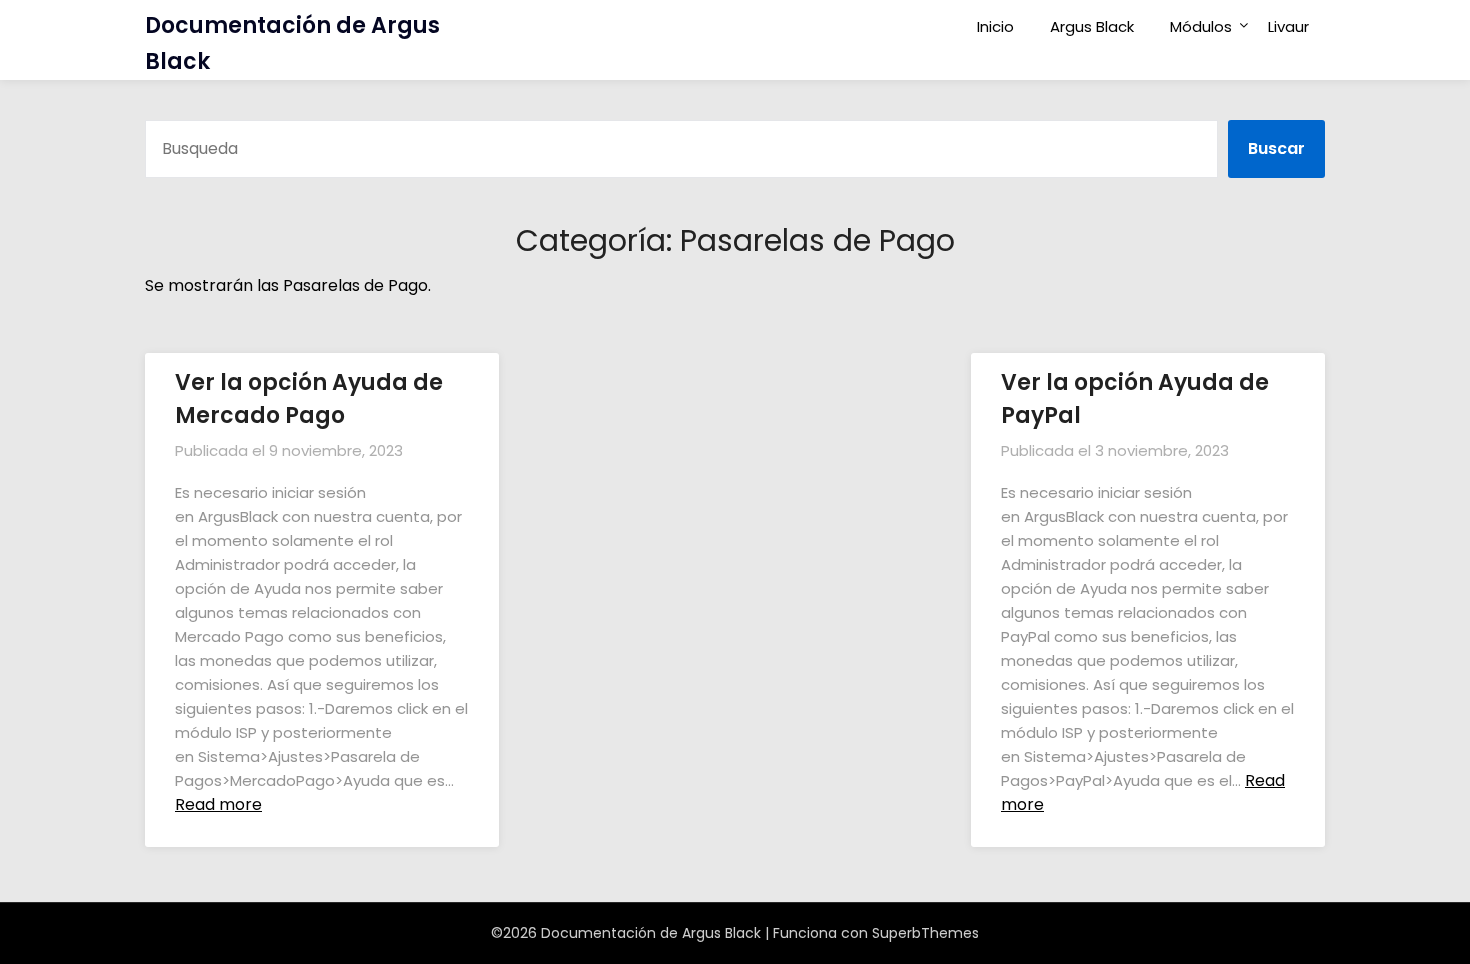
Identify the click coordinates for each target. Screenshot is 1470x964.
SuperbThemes (925, 933)
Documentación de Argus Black (292, 43)
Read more (218, 804)
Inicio (995, 26)
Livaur (1288, 26)
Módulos (1201, 26)
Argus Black (1092, 26)
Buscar (1276, 148)
